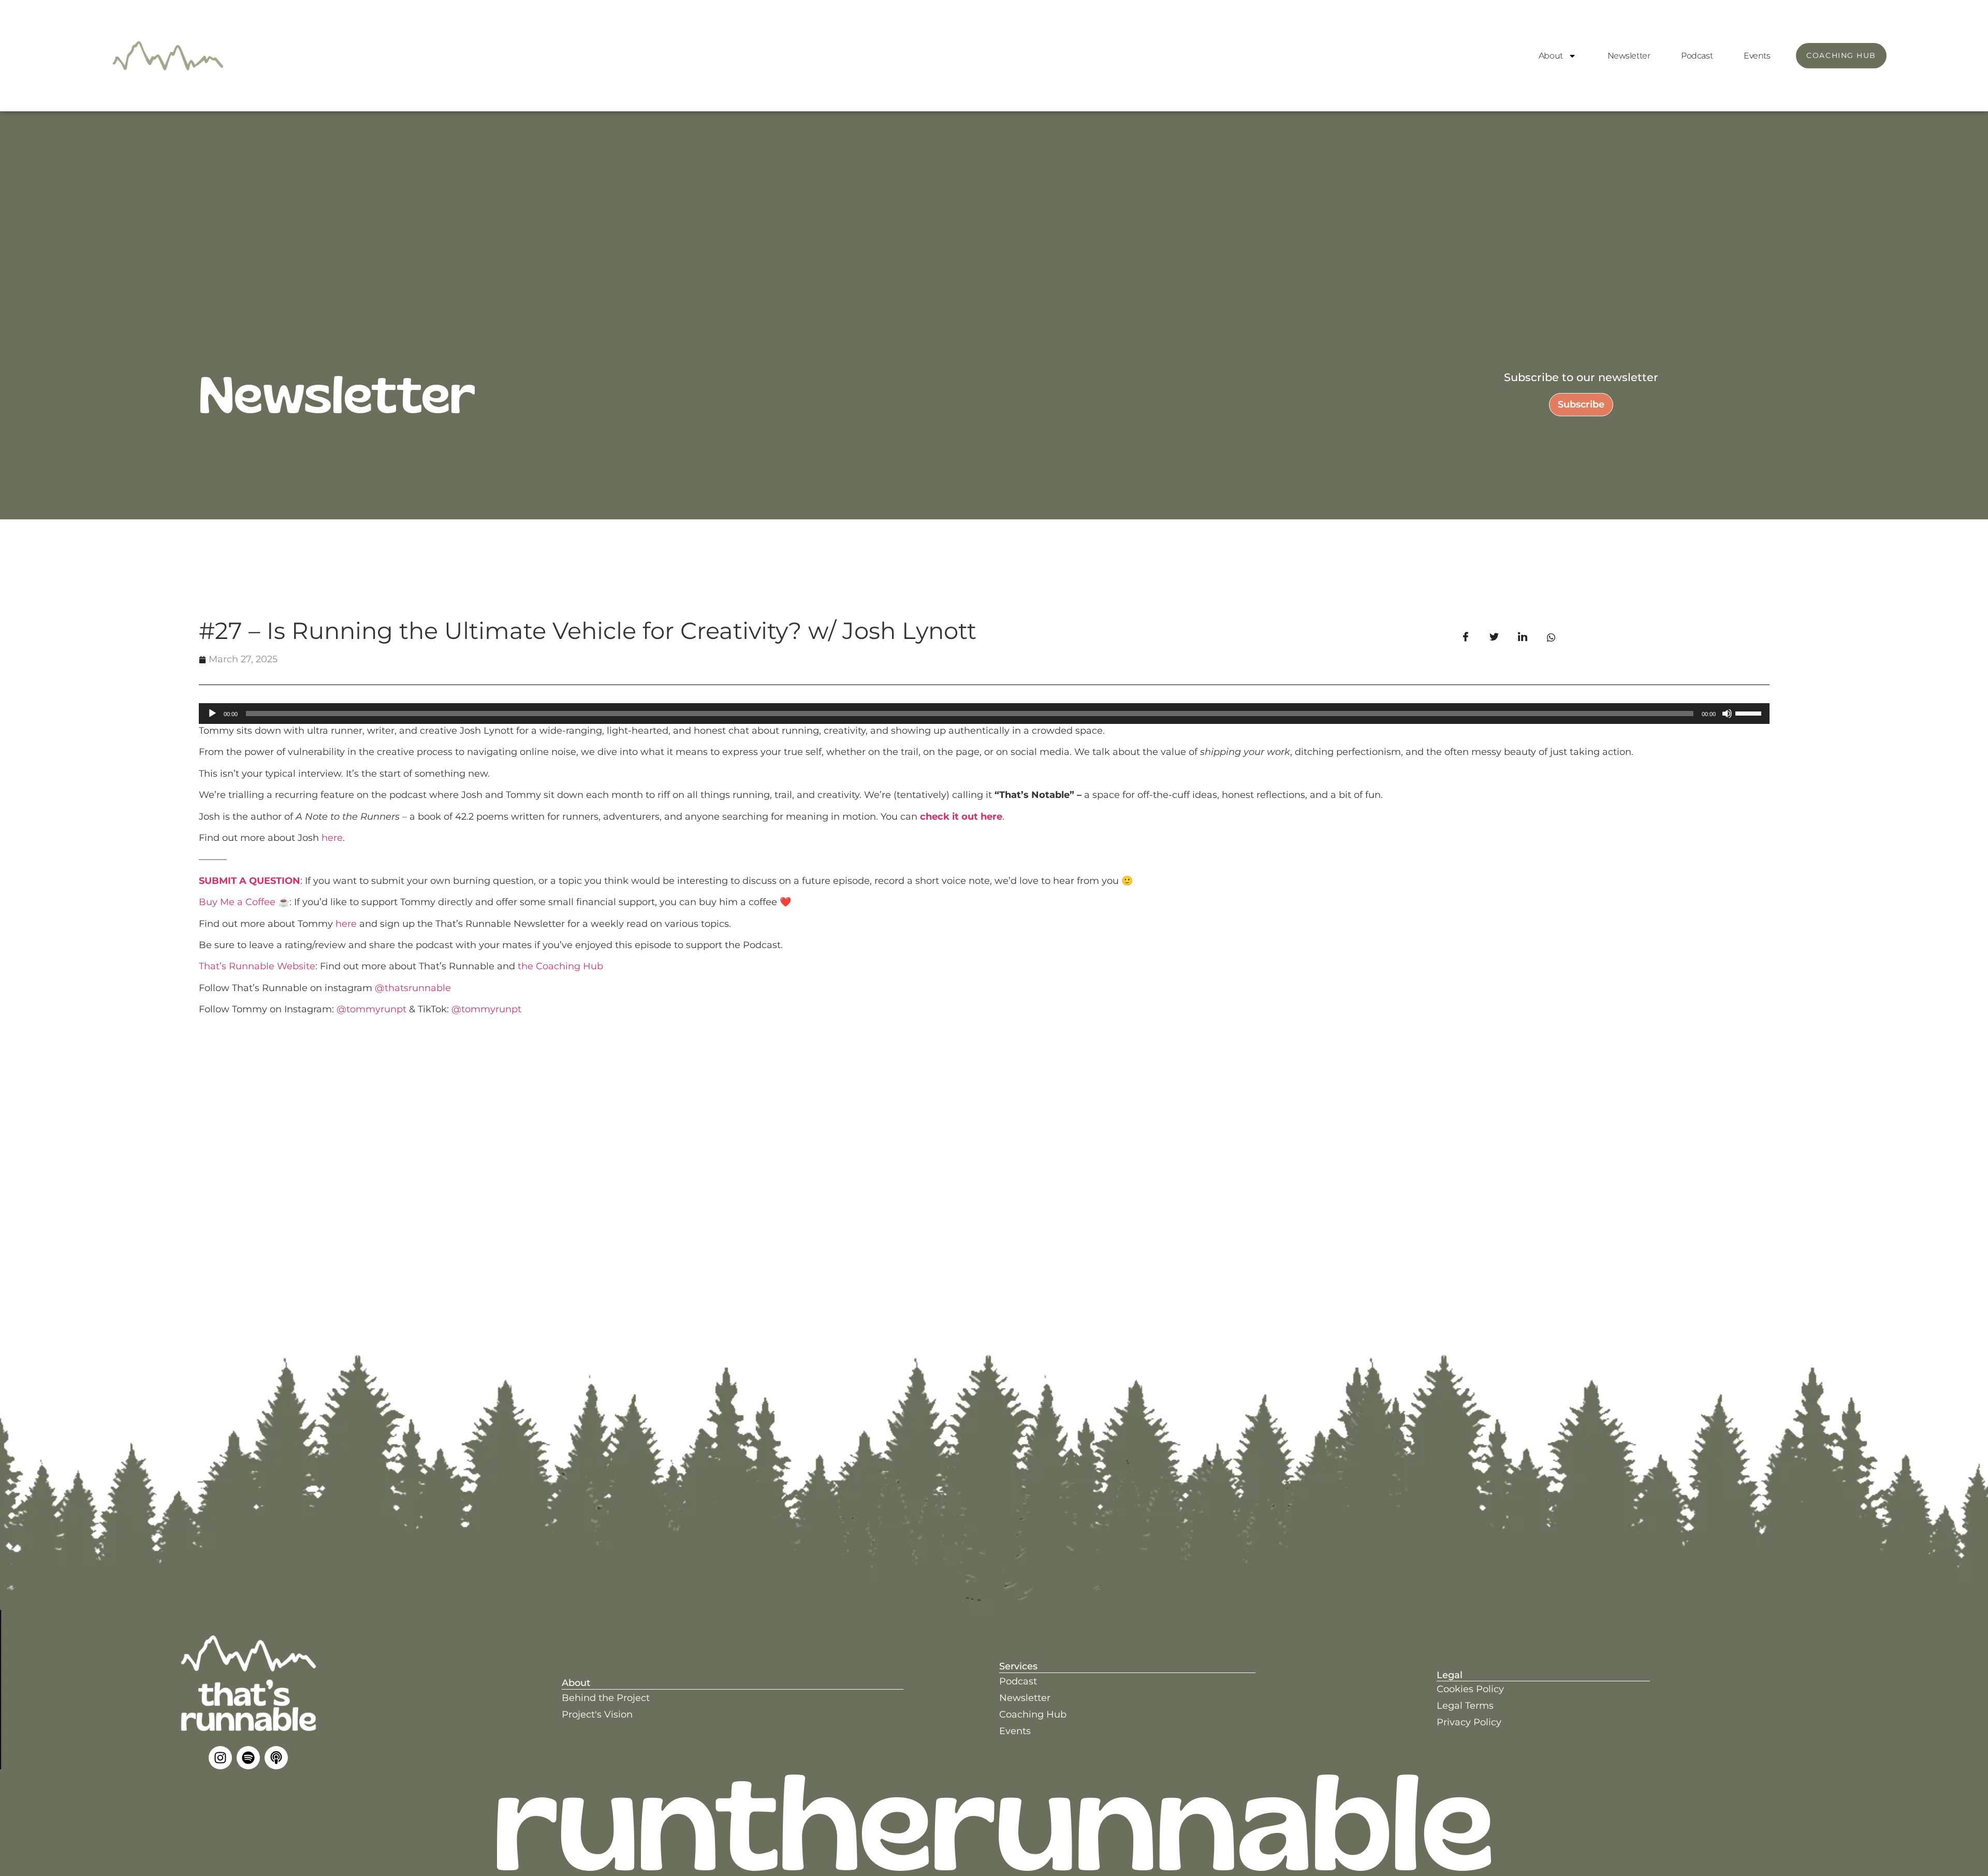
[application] (984, 714)
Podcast (1697, 56)
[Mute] (1727, 714)
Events (1757, 56)
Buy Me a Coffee (237, 902)
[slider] (1750, 712)
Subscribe (1581, 404)
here (332, 838)
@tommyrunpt (371, 1009)
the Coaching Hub (560, 966)
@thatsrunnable (413, 988)
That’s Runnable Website (257, 966)
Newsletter (1629, 56)
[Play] (212, 714)
